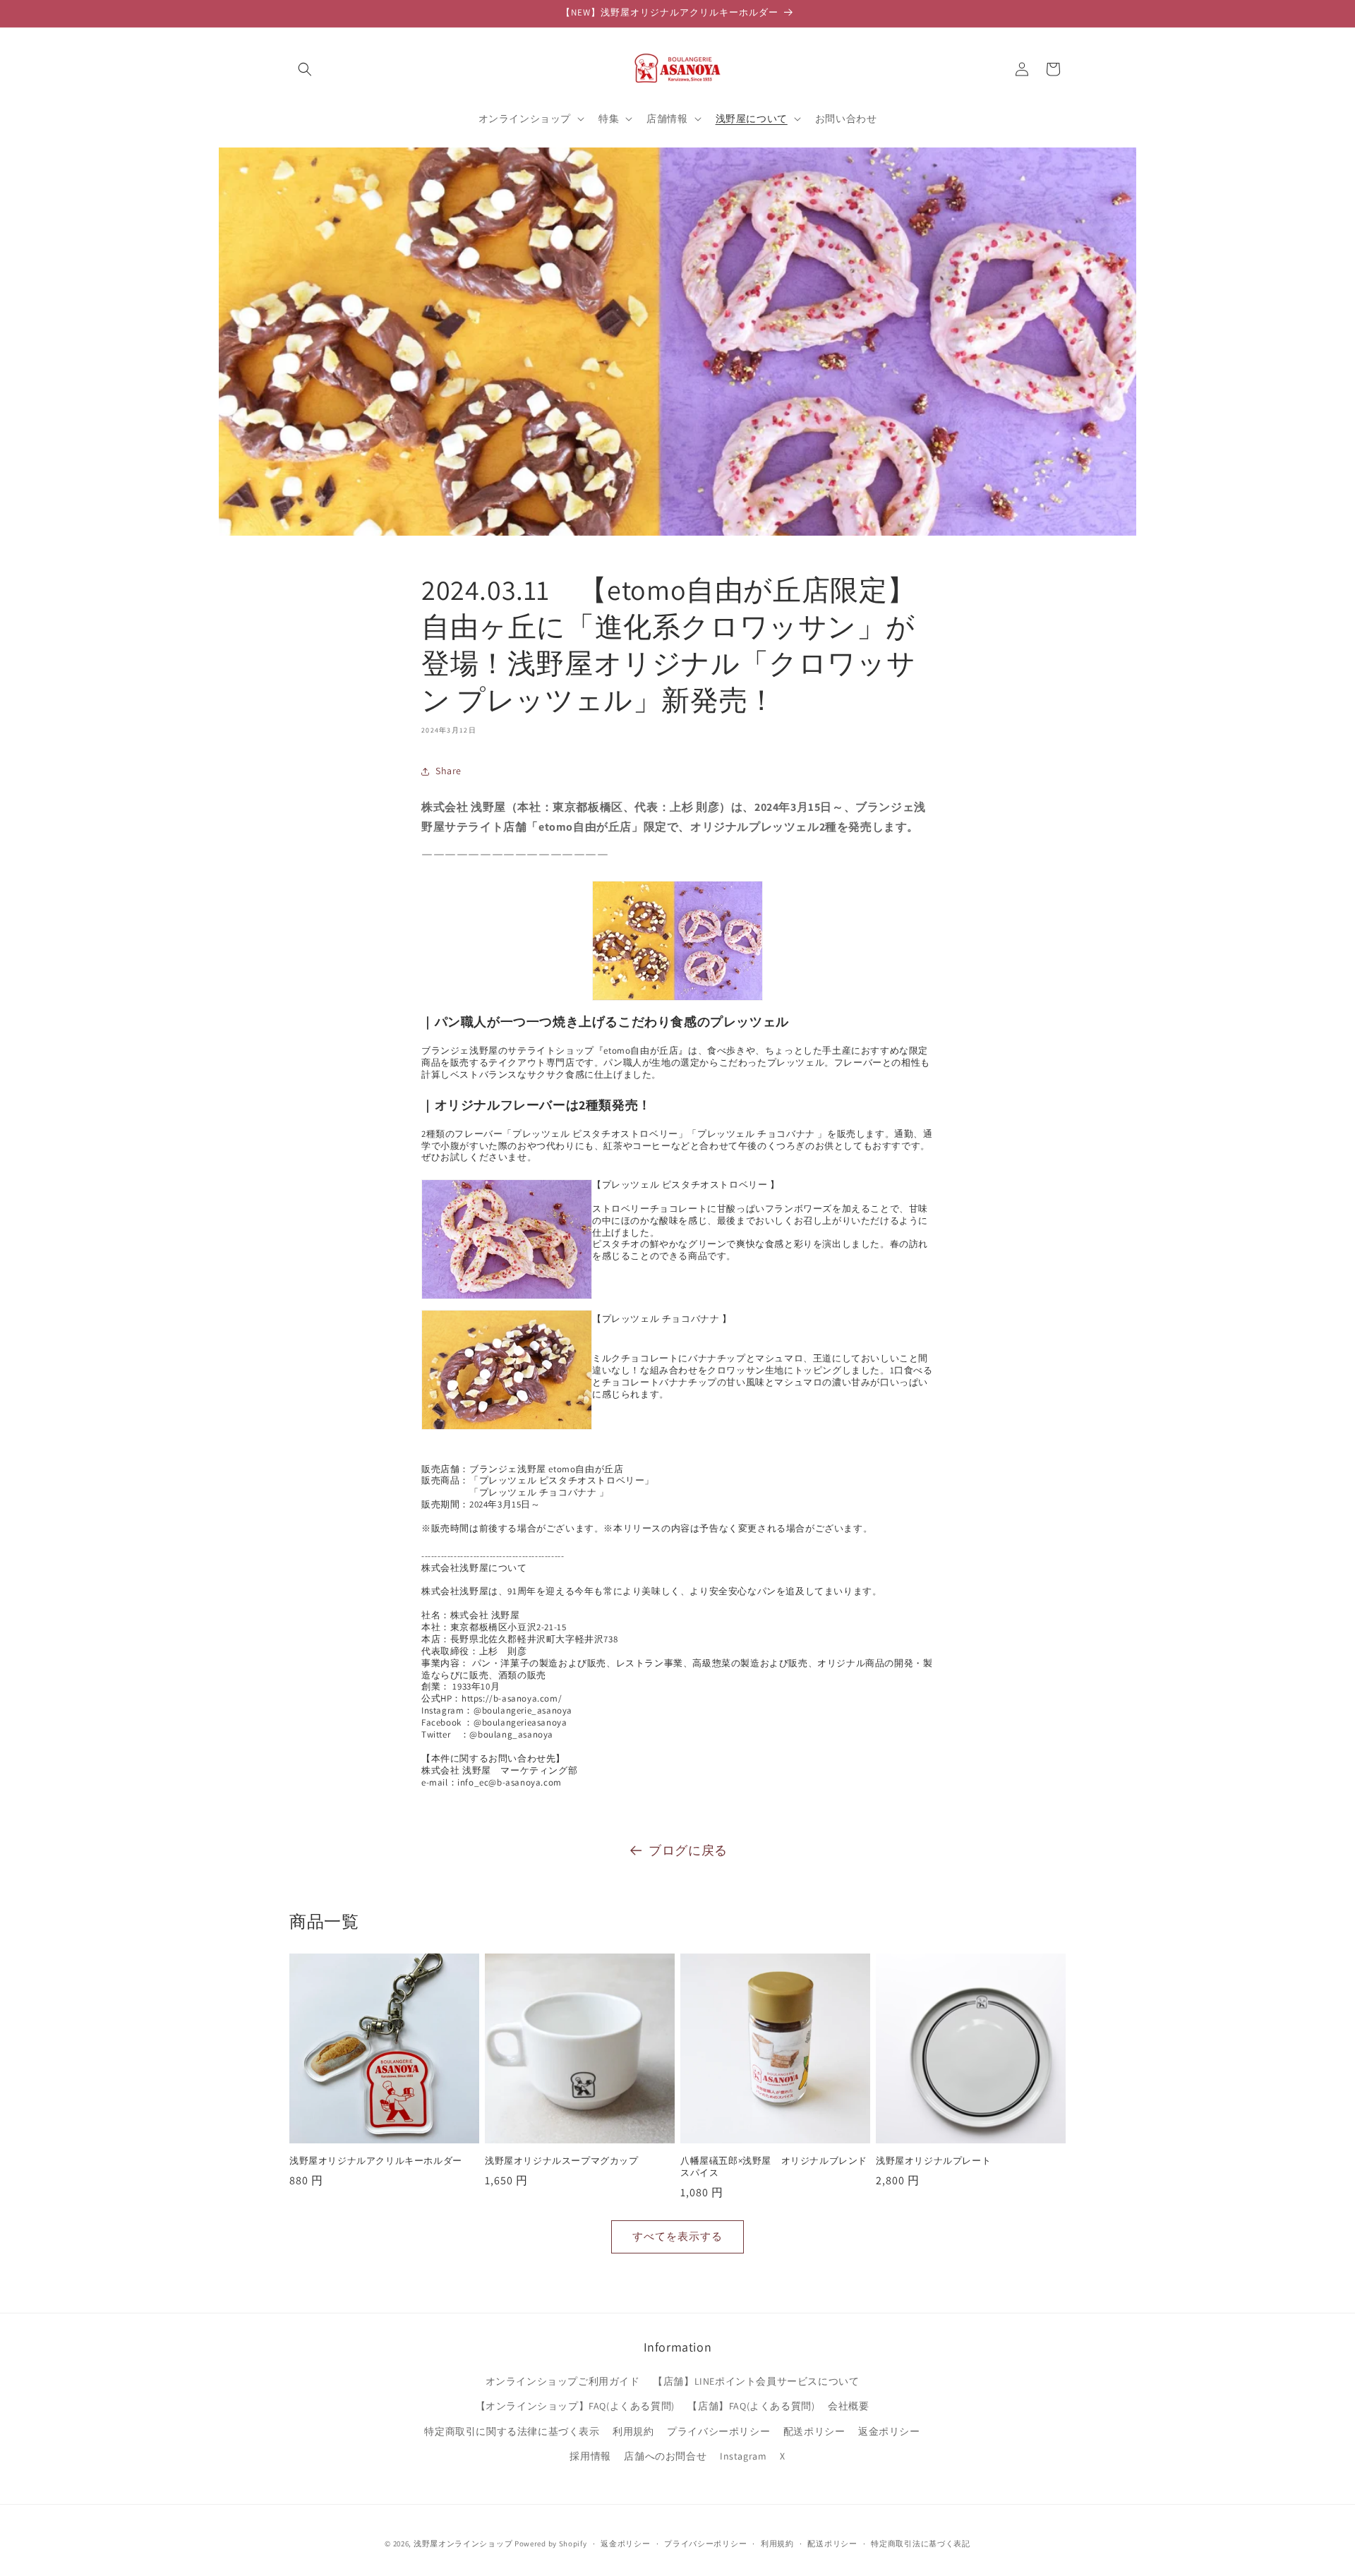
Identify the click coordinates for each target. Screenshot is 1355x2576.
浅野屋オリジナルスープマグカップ (562, 2161)
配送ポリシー (814, 2431)
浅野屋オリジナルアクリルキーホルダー (376, 2161)
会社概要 (848, 2406)
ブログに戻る (688, 1850)
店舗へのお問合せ (665, 2455)
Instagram (743, 2455)
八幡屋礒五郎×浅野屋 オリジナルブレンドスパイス (774, 2167)
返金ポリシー (889, 2431)
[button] (305, 69)
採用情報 (590, 2455)
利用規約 (633, 2431)
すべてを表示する (677, 2236)
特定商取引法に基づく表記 (920, 2544)
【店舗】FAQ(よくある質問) (751, 2406)
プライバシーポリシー (718, 2431)
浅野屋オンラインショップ (463, 2544)
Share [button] (448, 771)
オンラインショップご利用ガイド (563, 2381)
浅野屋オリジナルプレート (933, 2161)
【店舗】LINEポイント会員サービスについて (756, 2381)
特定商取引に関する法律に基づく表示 (512, 2431)
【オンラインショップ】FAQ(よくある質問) (575, 2406)
